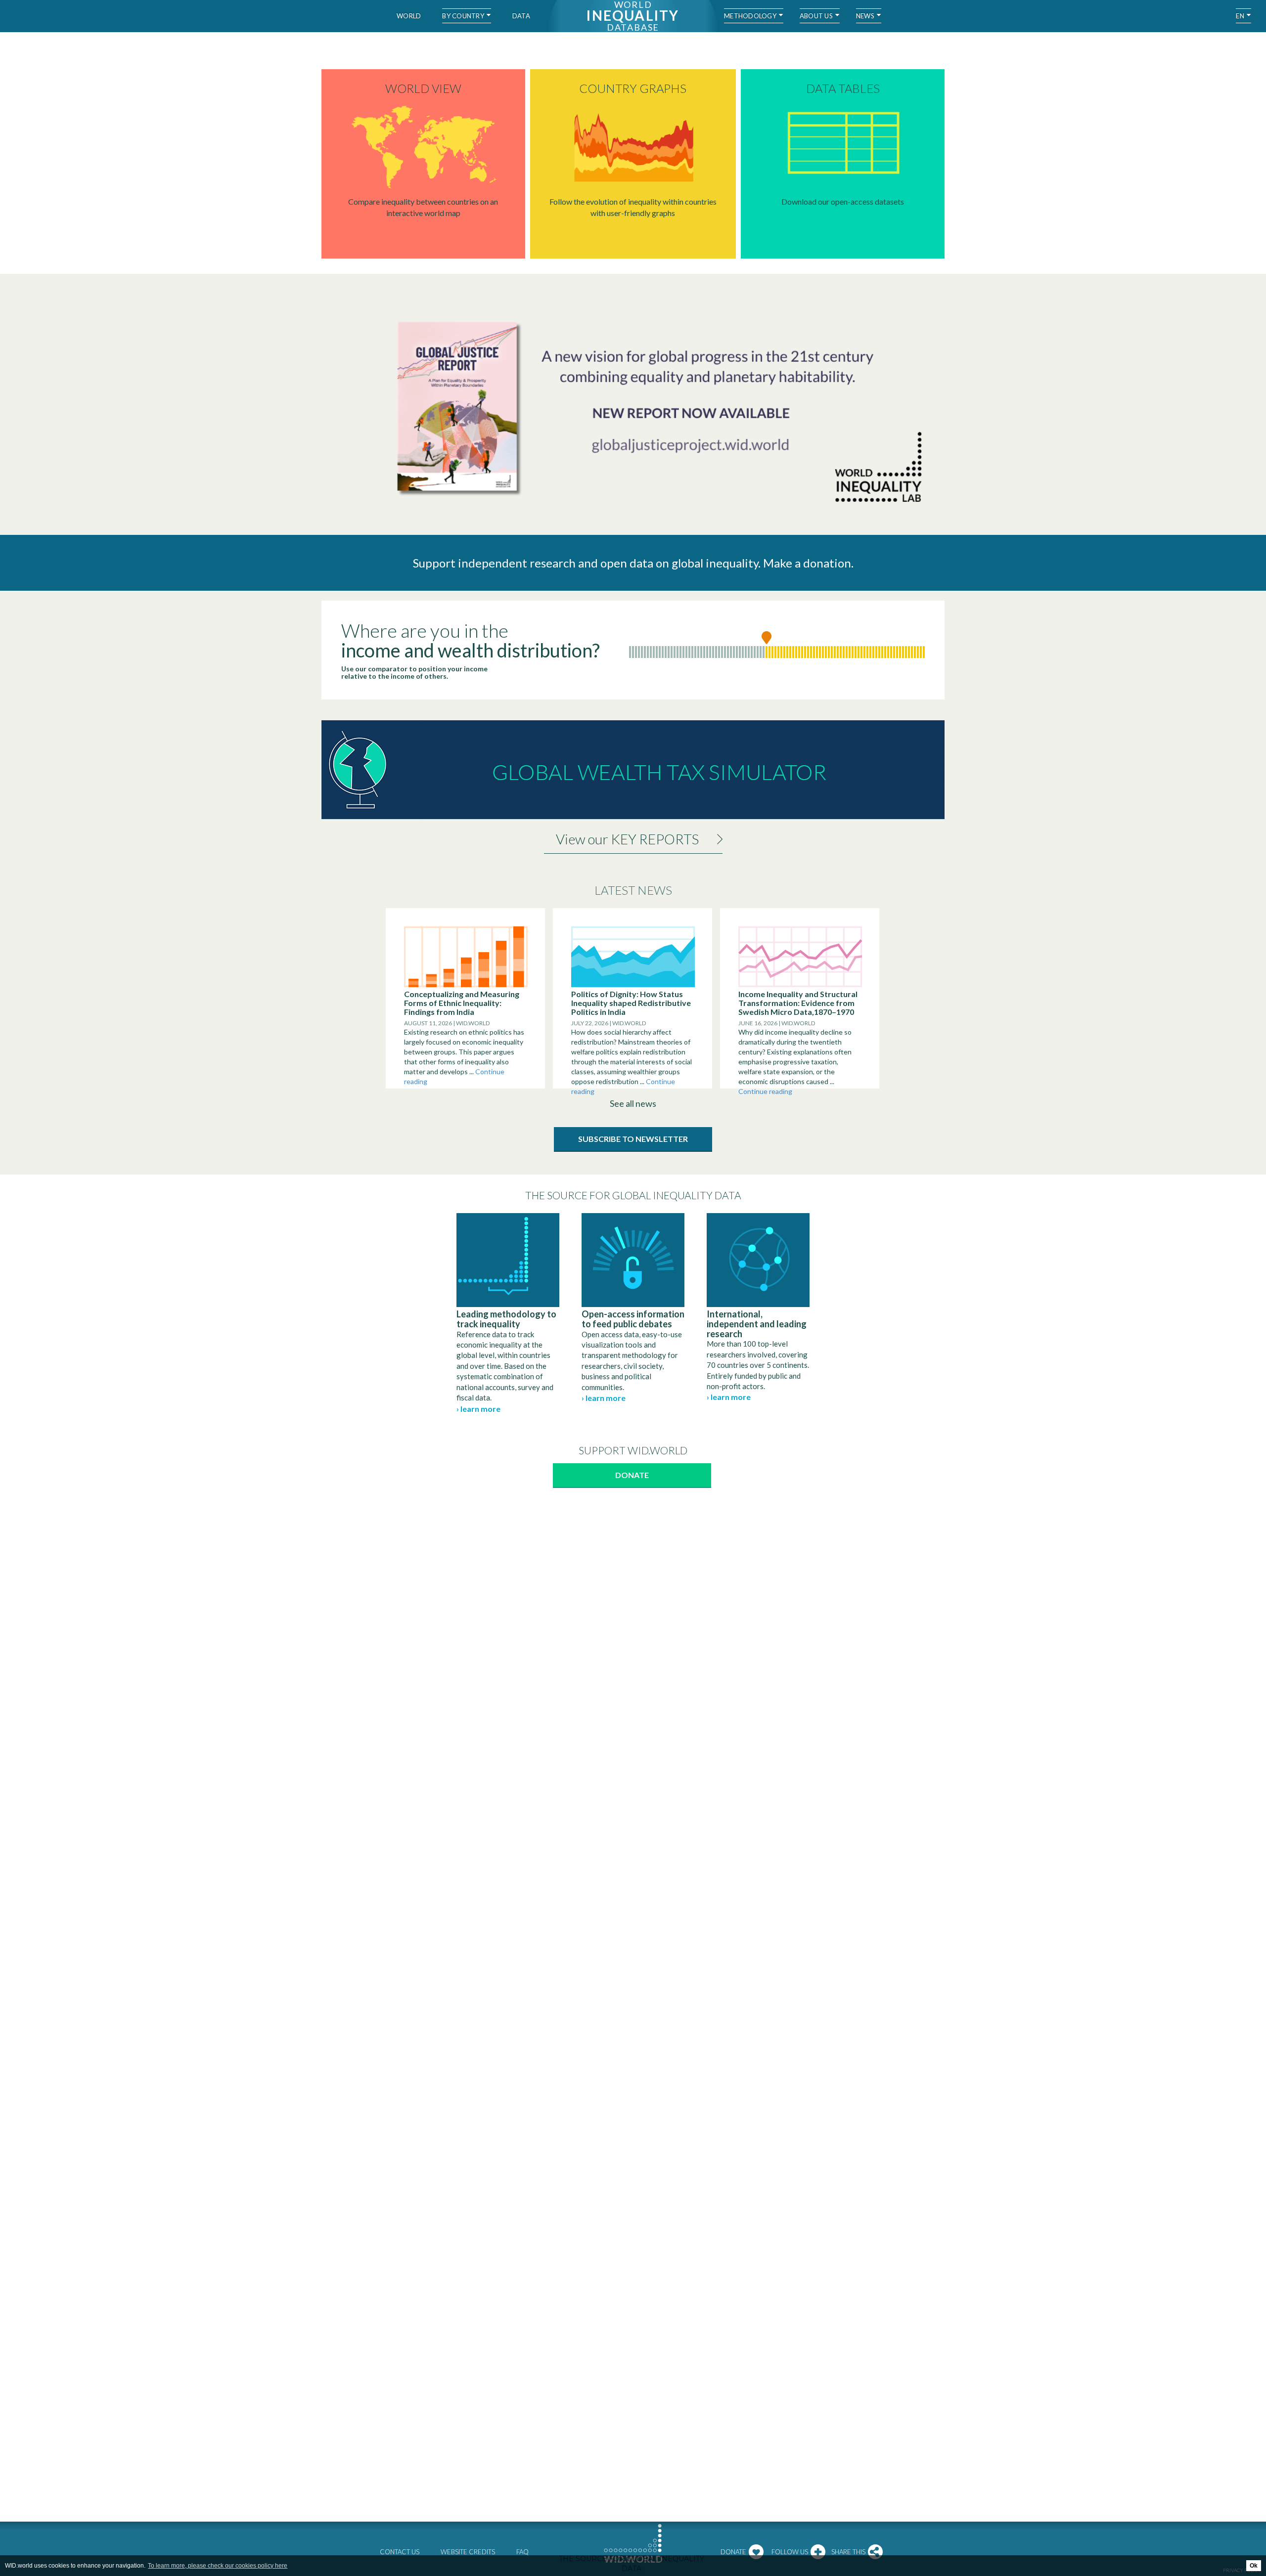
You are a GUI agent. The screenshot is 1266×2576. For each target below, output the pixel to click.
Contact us (400, 2552)
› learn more (478, 1409)
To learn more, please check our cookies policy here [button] (218, 2566)
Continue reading (765, 1091)
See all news (633, 1103)
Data (521, 16)
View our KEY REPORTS (627, 839)
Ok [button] (1254, 2566)
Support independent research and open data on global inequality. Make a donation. (633, 563)
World (409, 16)
